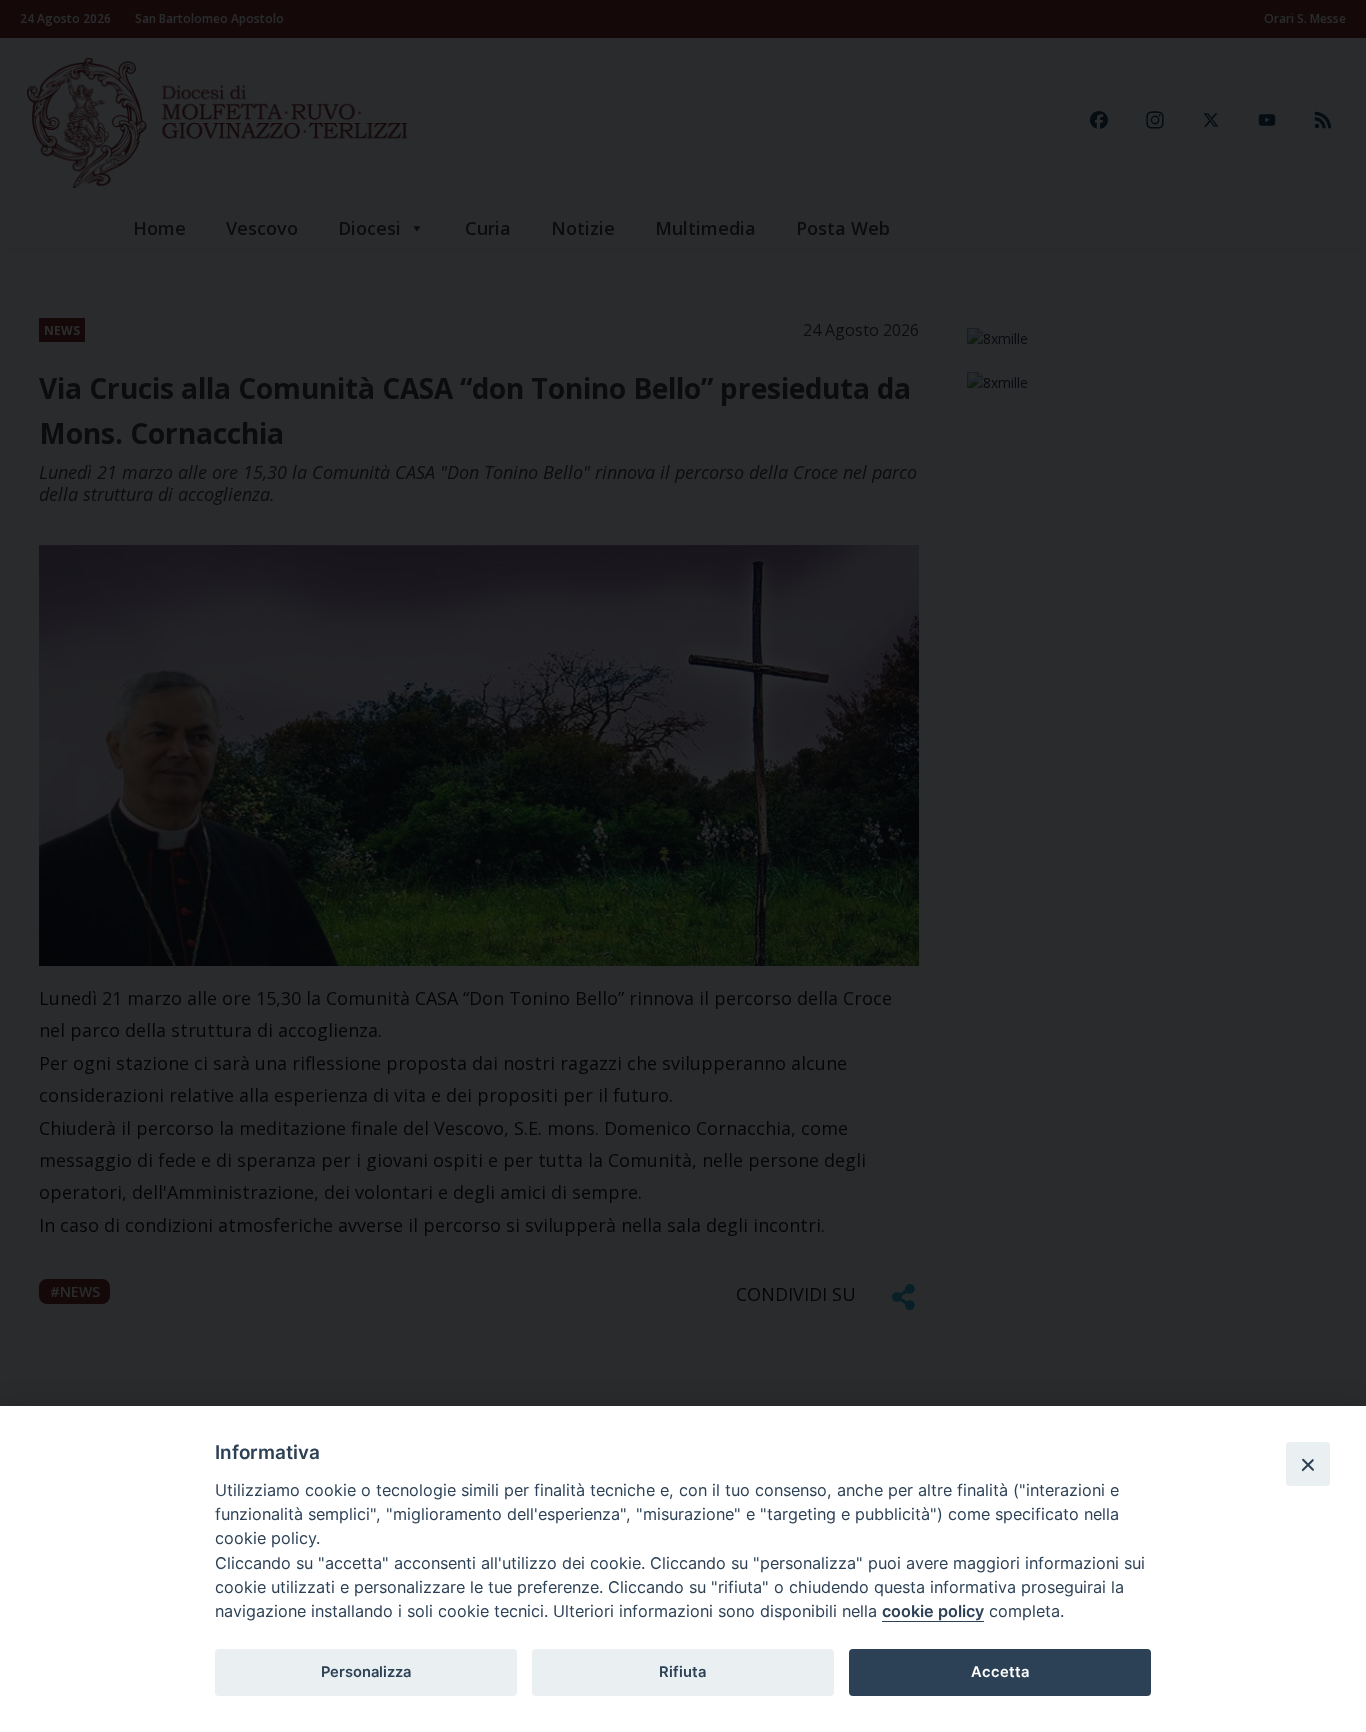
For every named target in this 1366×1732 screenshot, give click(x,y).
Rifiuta (682, 1672)
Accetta (1000, 1672)
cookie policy (933, 1611)
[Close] (1308, 1464)
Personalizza (366, 1672)
